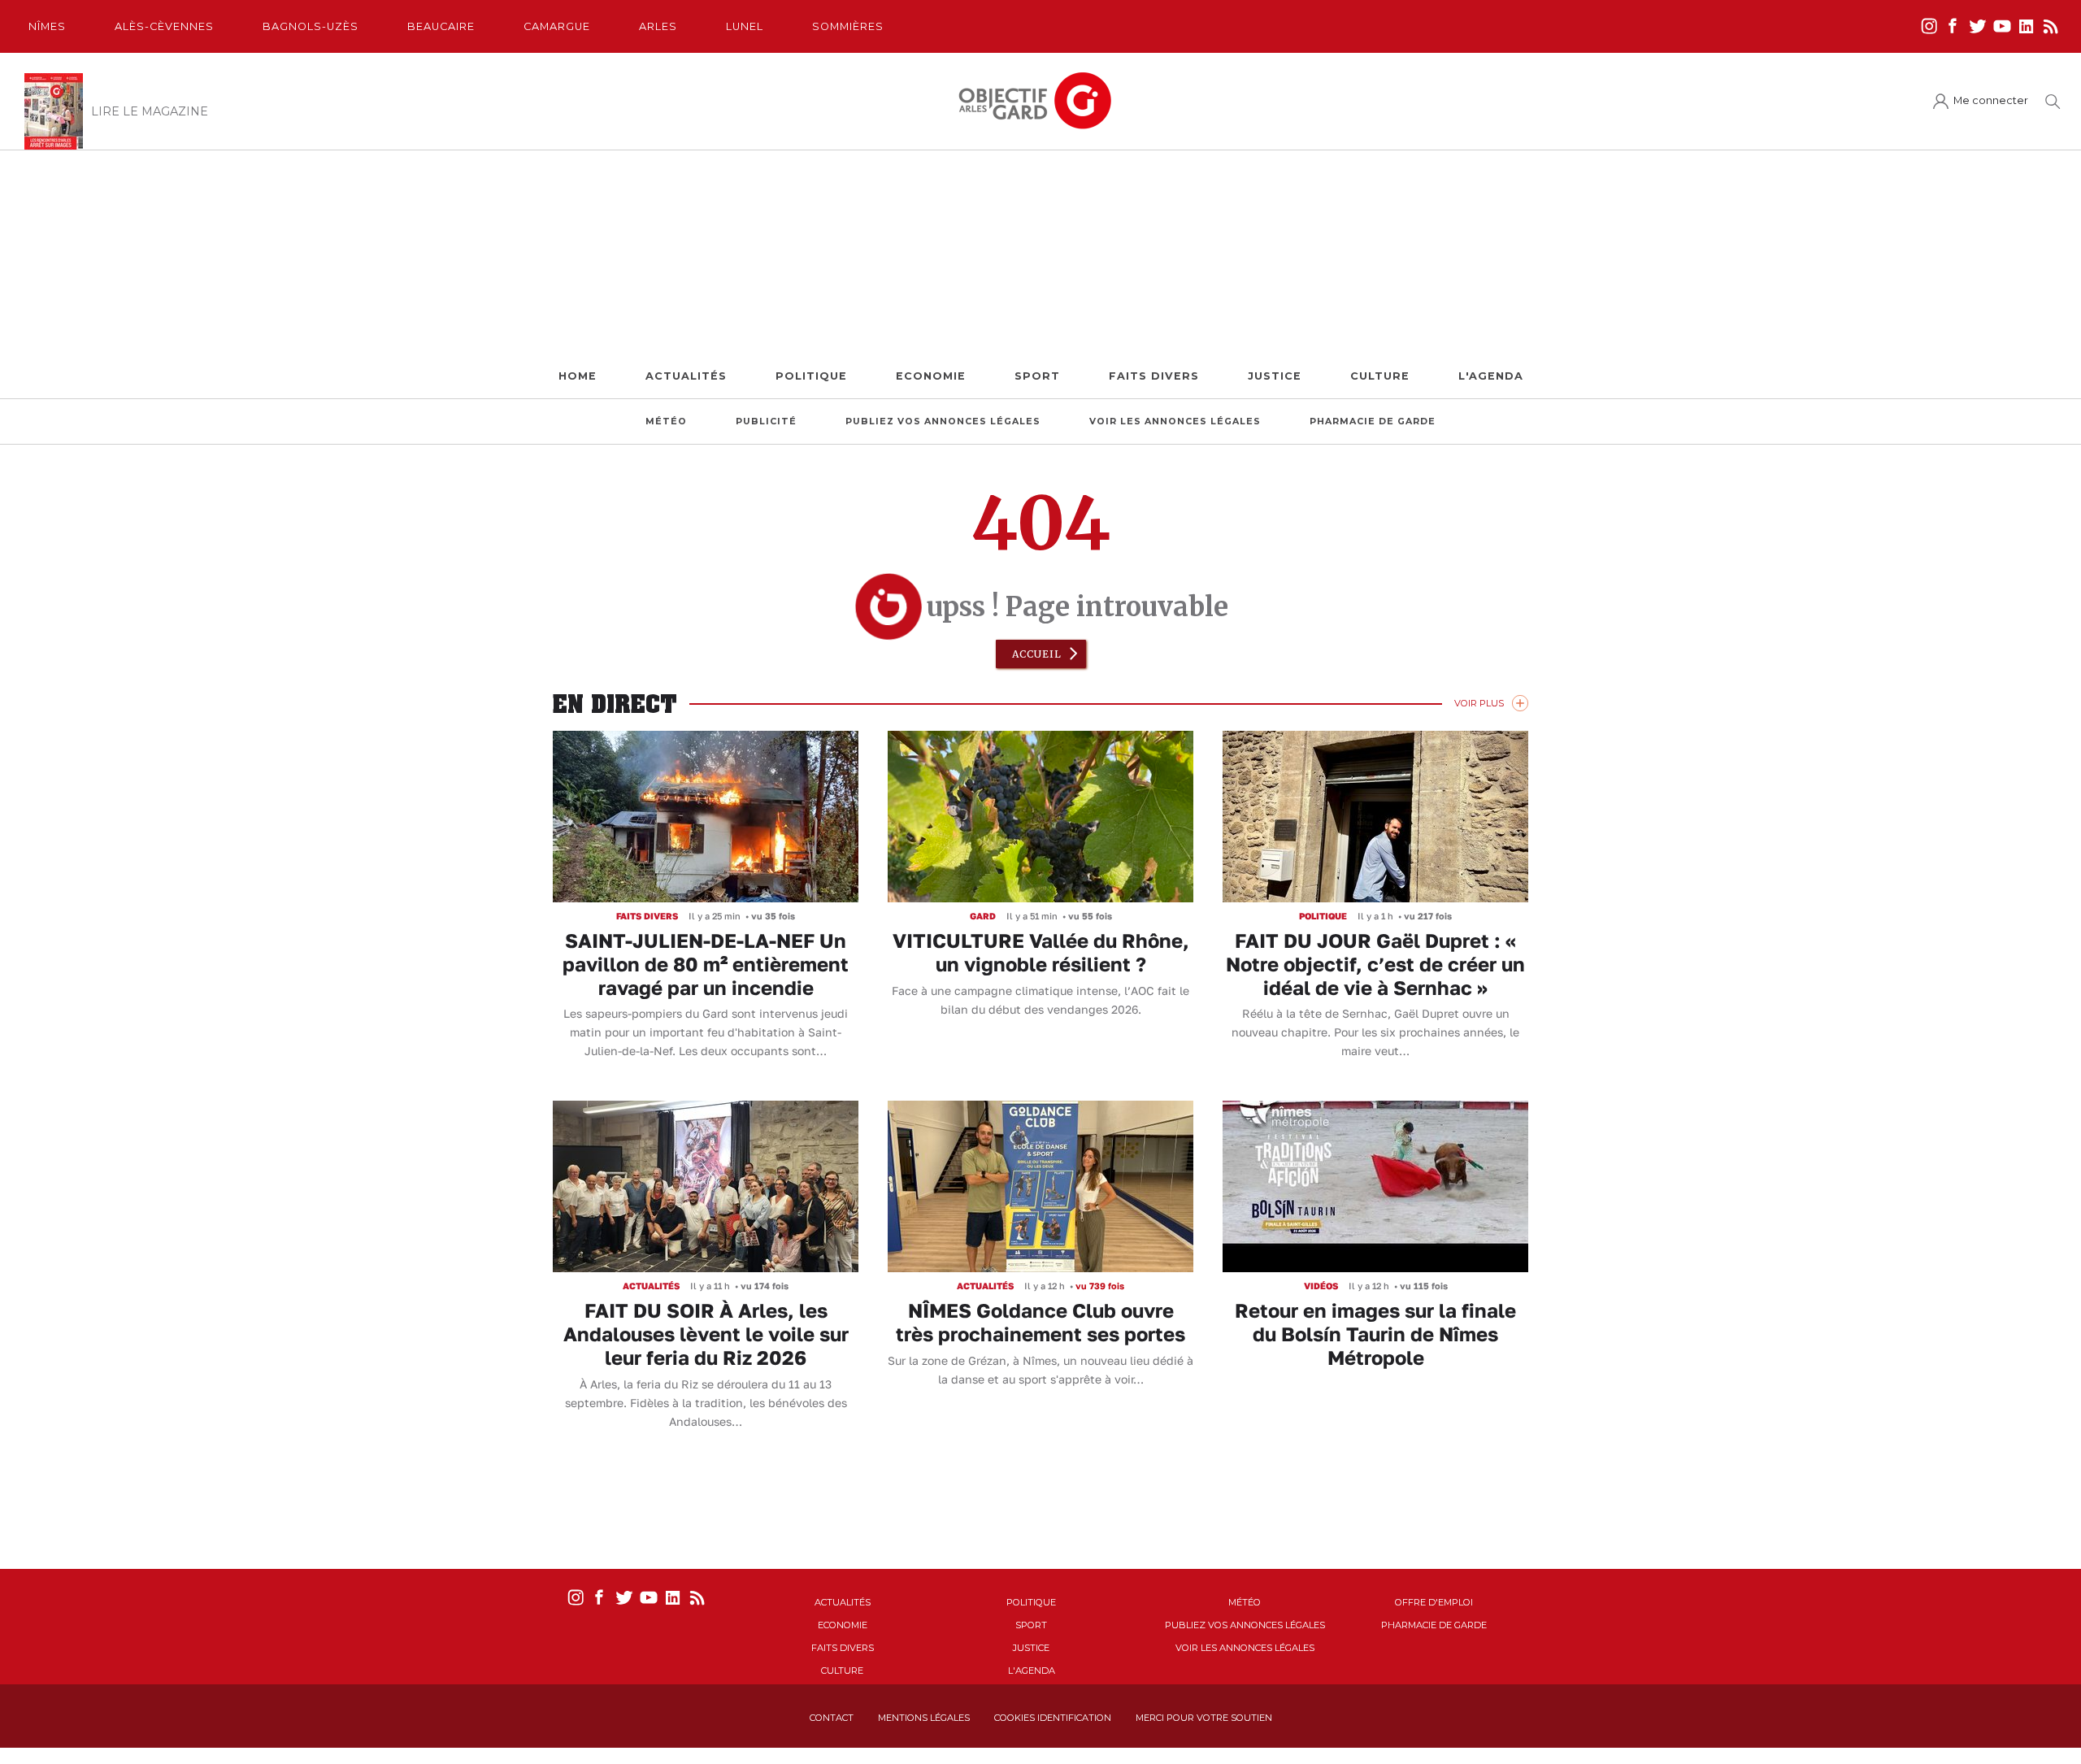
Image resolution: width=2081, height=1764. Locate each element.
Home (578, 376)
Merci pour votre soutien (1204, 1718)
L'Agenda (1491, 376)
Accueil (1037, 654)
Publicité (766, 421)
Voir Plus (1479, 703)
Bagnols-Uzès (311, 26)
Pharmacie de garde (1373, 421)
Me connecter (1991, 100)
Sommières (848, 26)
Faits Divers (1154, 376)
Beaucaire (441, 26)
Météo (666, 421)
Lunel (745, 26)
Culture (1380, 376)
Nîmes (47, 26)
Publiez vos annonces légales (943, 421)
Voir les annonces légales (1175, 421)
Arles (658, 26)
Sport (1037, 376)
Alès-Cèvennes (164, 26)
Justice (1275, 376)
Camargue (557, 26)
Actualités (686, 376)
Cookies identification (1053, 1718)
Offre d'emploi (1434, 1602)
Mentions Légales (924, 1718)
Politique (811, 376)
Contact (832, 1718)
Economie (931, 376)
